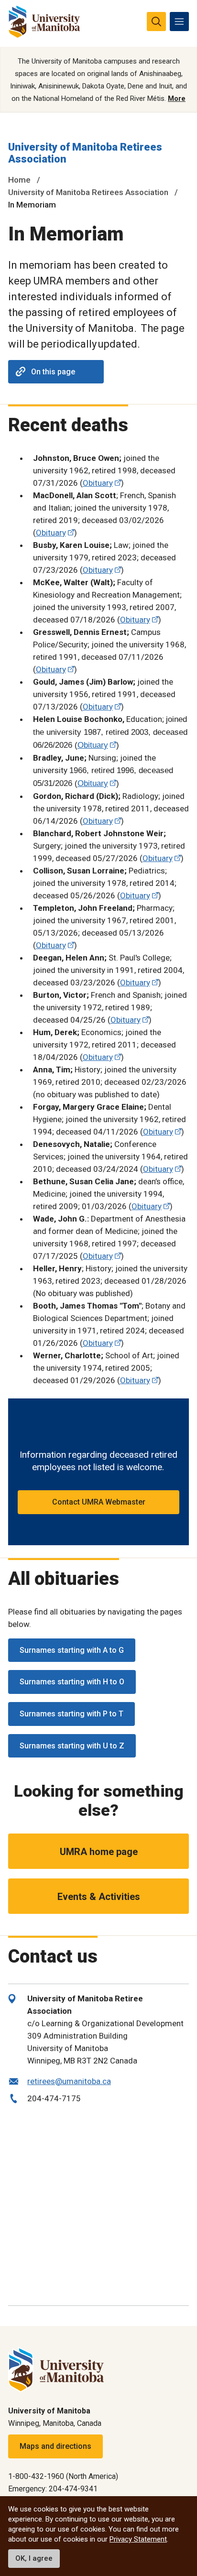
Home (19, 180)
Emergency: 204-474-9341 (53, 2489)
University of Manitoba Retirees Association (88, 192)
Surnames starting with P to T (71, 1714)
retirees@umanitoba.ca (69, 2081)
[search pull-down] (156, 22)
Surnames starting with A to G (72, 1650)
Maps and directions (55, 2446)
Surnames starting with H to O (72, 1682)
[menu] (179, 22)
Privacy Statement (138, 2539)
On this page (53, 372)
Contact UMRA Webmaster (99, 1502)
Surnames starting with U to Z (72, 1746)
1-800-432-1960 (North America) (63, 2476)
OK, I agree (34, 2558)
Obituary (98, 483)
